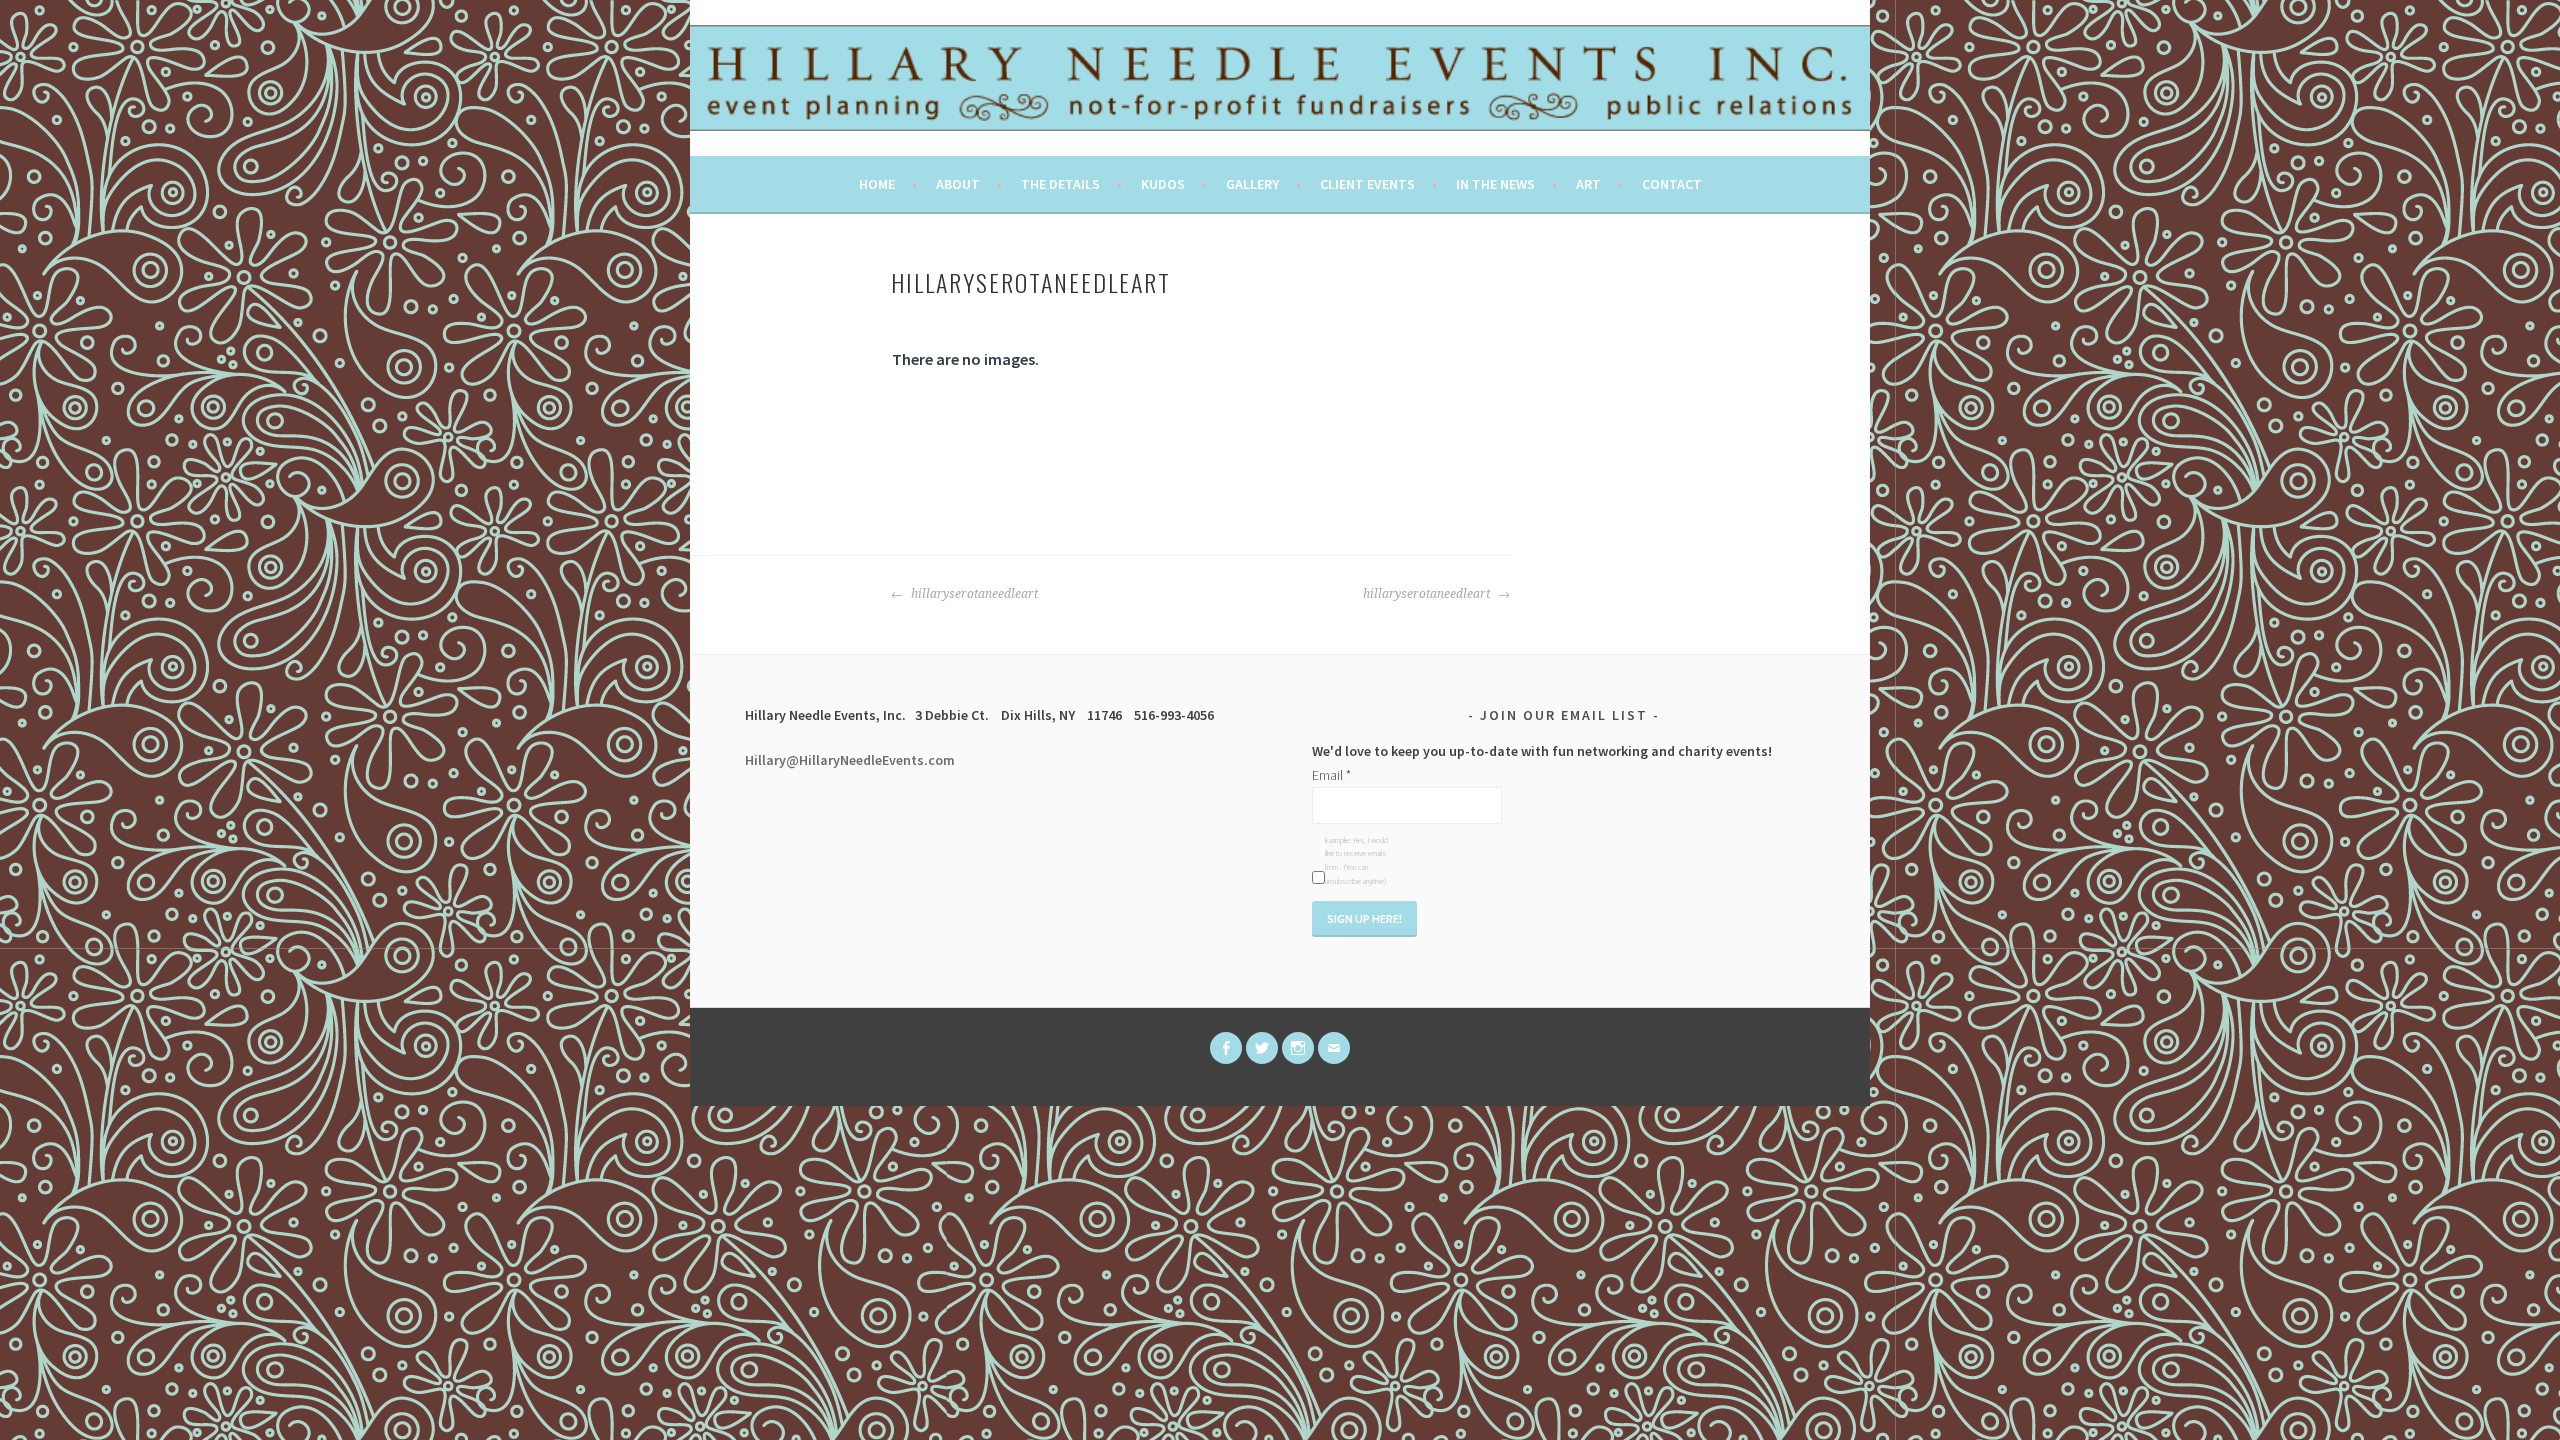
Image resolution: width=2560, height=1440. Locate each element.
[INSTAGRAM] (1298, 1048)
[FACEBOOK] (1226, 1048)
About (958, 184)
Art (1588, 184)
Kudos (1163, 184)
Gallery (1252, 184)
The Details (1060, 184)
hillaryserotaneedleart (973, 594)
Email (1331, 775)
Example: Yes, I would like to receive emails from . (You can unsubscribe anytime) (1356, 860)
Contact (1672, 184)
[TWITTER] (1262, 1048)
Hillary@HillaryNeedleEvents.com (850, 760)
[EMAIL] (1334, 1048)
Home (877, 184)
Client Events (1367, 184)
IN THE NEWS (1495, 184)
